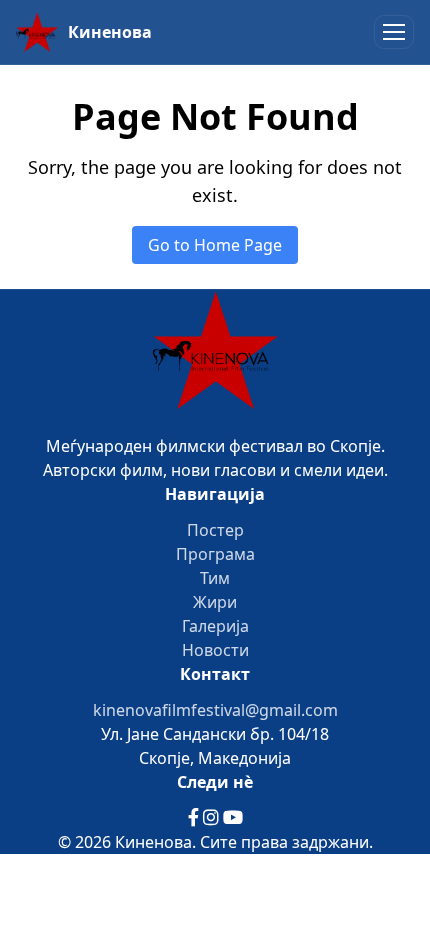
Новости (215, 650)
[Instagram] (213, 818)
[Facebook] (195, 818)
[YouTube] (233, 818)
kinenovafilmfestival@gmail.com (215, 710)
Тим (215, 578)
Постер (215, 530)
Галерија (215, 626)
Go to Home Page (215, 245)
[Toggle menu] (394, 32)
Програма (215, 554)
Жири (215, 602)
